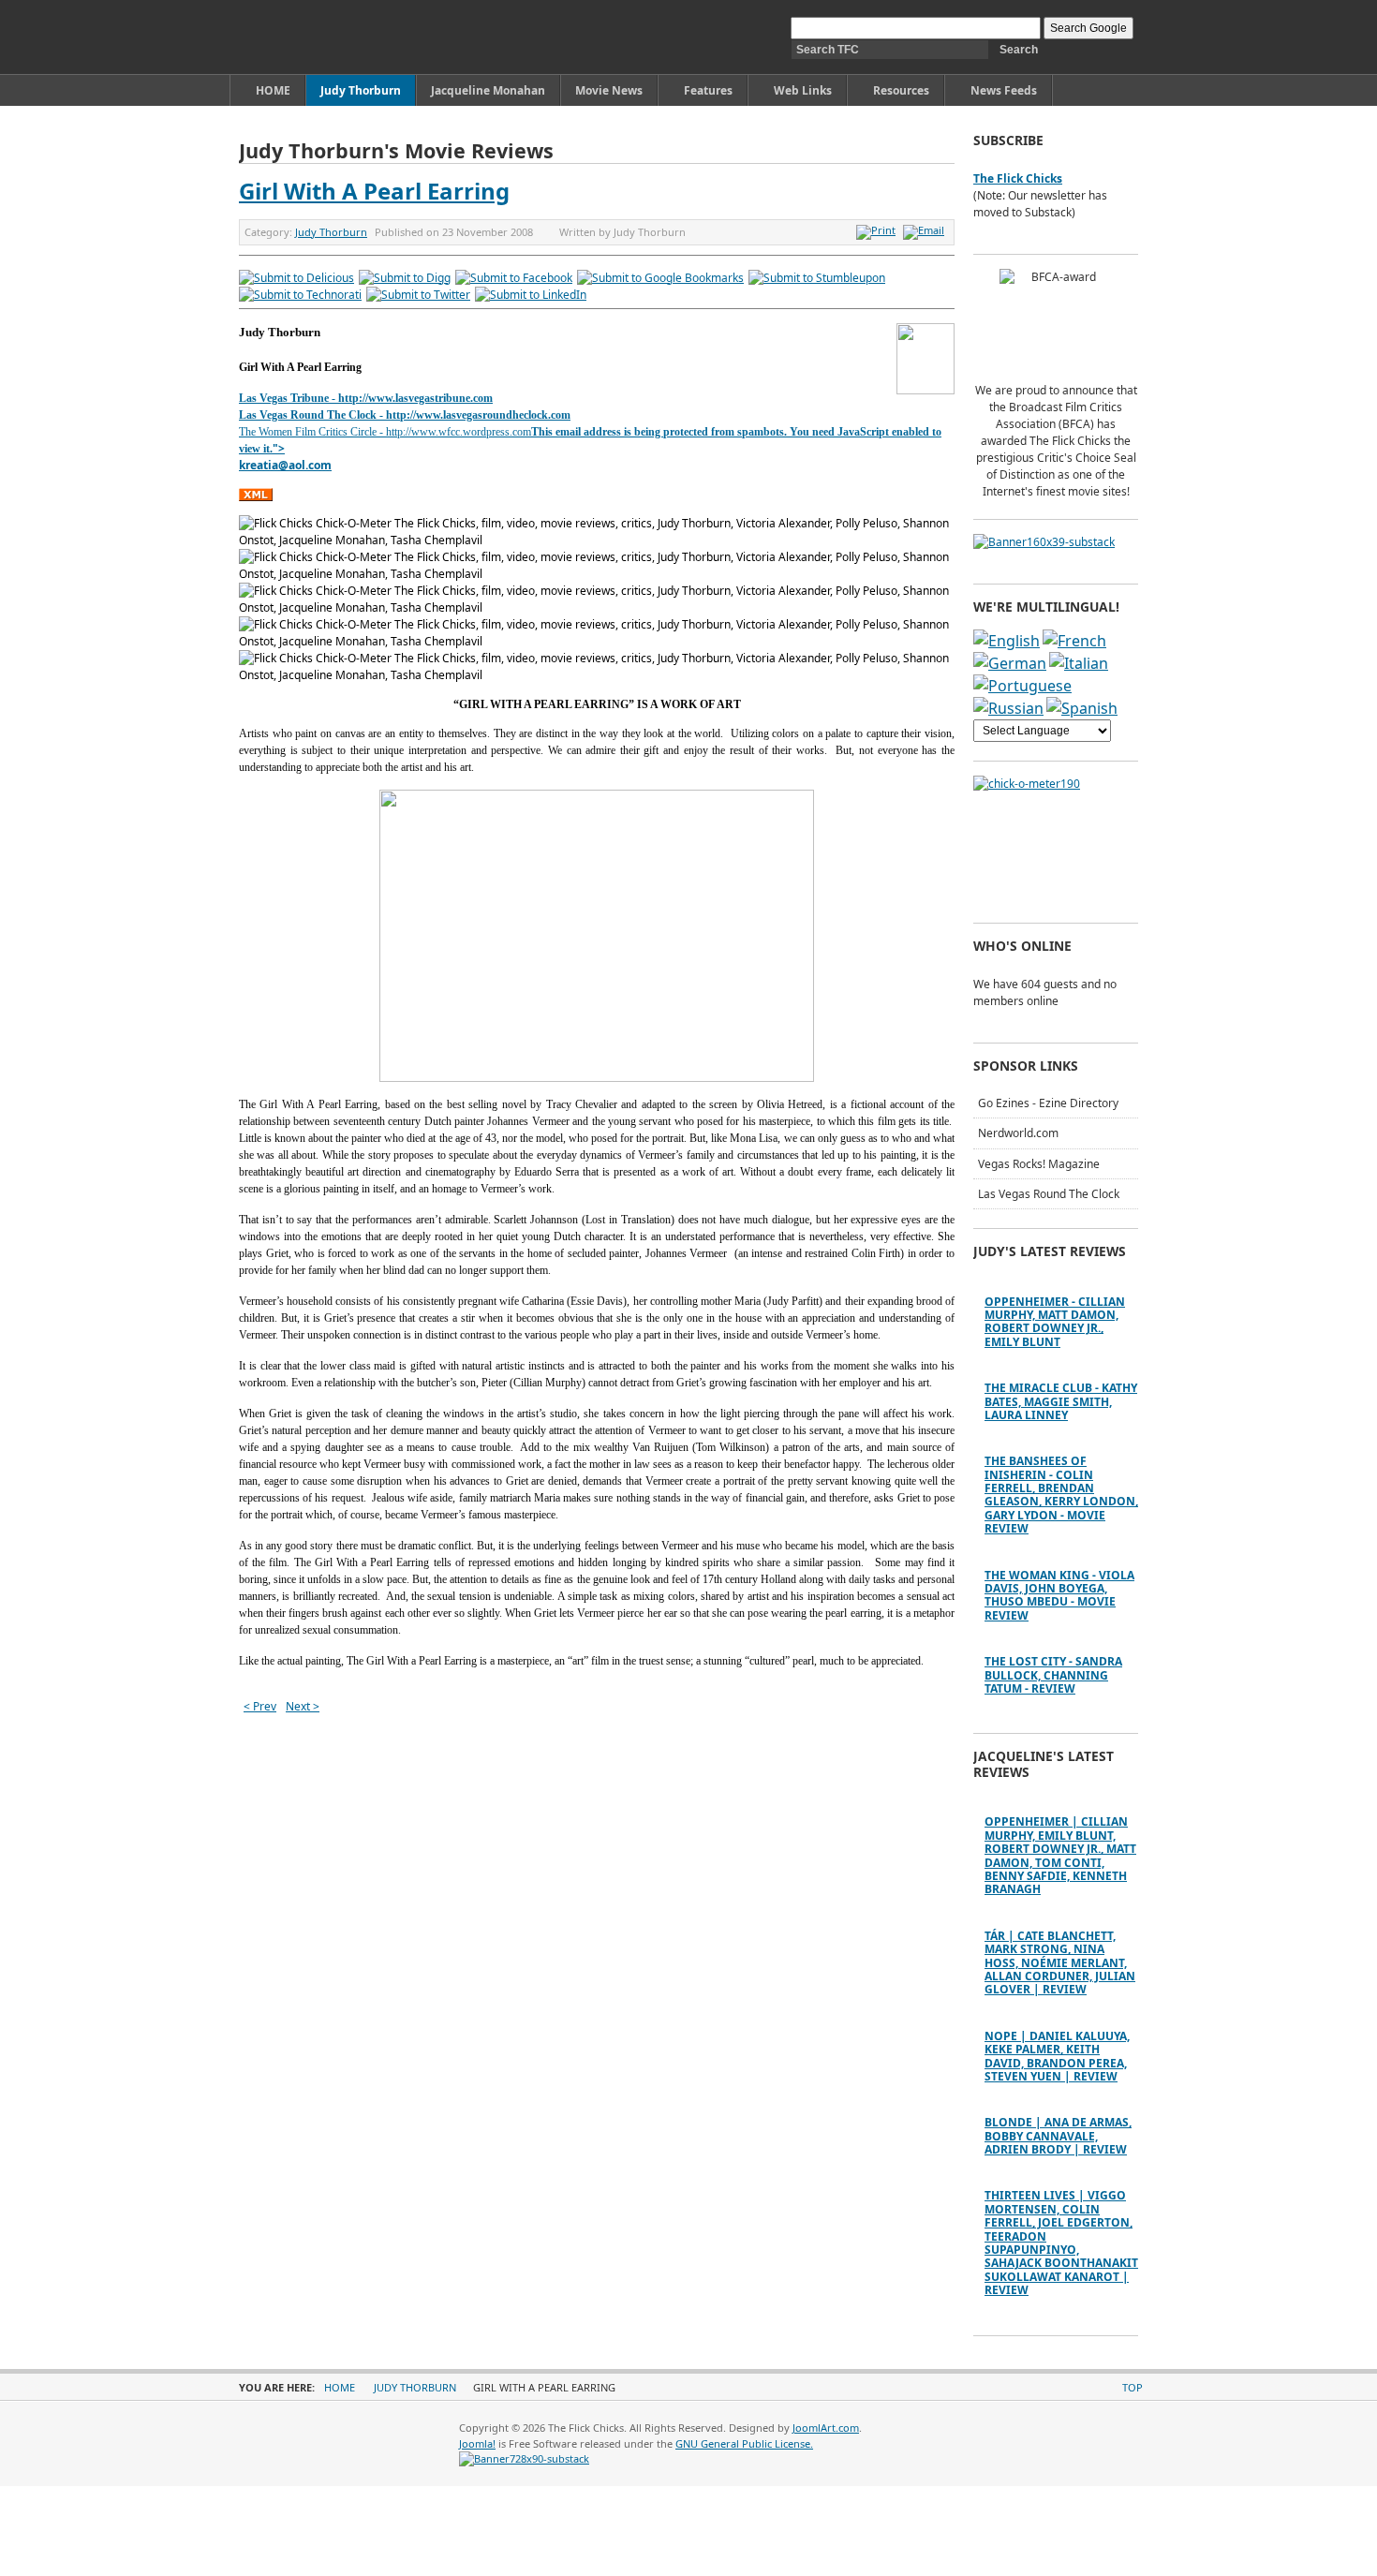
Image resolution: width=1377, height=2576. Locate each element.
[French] (1074, 641)
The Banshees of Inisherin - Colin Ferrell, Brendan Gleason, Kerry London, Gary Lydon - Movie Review (1061, 1495)
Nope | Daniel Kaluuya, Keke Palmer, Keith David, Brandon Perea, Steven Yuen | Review (1057, 2056)
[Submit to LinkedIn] (531, 295)
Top (1133, 2387)
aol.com (310, 465)
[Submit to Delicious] (296, 278)
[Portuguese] (1022, 686)
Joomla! (477, 2443)
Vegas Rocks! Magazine (1039, 1164)
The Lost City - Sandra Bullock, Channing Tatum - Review (1053, 1675)
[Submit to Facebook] (514, 278)
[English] (1007, 641)
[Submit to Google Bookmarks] (660, 278)
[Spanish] (1082, 708)
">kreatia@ (264, 457)
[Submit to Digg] (405, 278)
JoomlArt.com (826, 2428)
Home (340, 2387)
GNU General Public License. (744, 2443)
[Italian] (1079, 663)
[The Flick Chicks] (326, 37)
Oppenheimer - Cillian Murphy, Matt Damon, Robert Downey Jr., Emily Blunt (1055, 1322)
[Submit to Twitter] (418, 295)
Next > (303, 1706)
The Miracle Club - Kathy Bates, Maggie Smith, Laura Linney (1061, 1401)
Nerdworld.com (1018, 1133)
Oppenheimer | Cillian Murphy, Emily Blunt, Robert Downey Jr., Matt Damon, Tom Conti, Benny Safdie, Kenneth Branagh (1060, 1855)
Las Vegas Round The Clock (1049, 1194)
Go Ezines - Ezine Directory (1048, 1103)
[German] (1010, 663)
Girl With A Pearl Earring (374, 191)
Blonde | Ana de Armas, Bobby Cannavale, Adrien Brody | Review (1058, 2136)
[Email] (926, 230)
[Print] (878, 230)
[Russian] (1008, 708)
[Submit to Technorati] (300, 295)
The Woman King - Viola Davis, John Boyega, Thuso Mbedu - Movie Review (1059, 1595)
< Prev (260, 1706)
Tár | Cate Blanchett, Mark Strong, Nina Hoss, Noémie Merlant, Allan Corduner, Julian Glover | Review (1060, 1963)
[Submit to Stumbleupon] (817, 278)
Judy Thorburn (331, 232)
